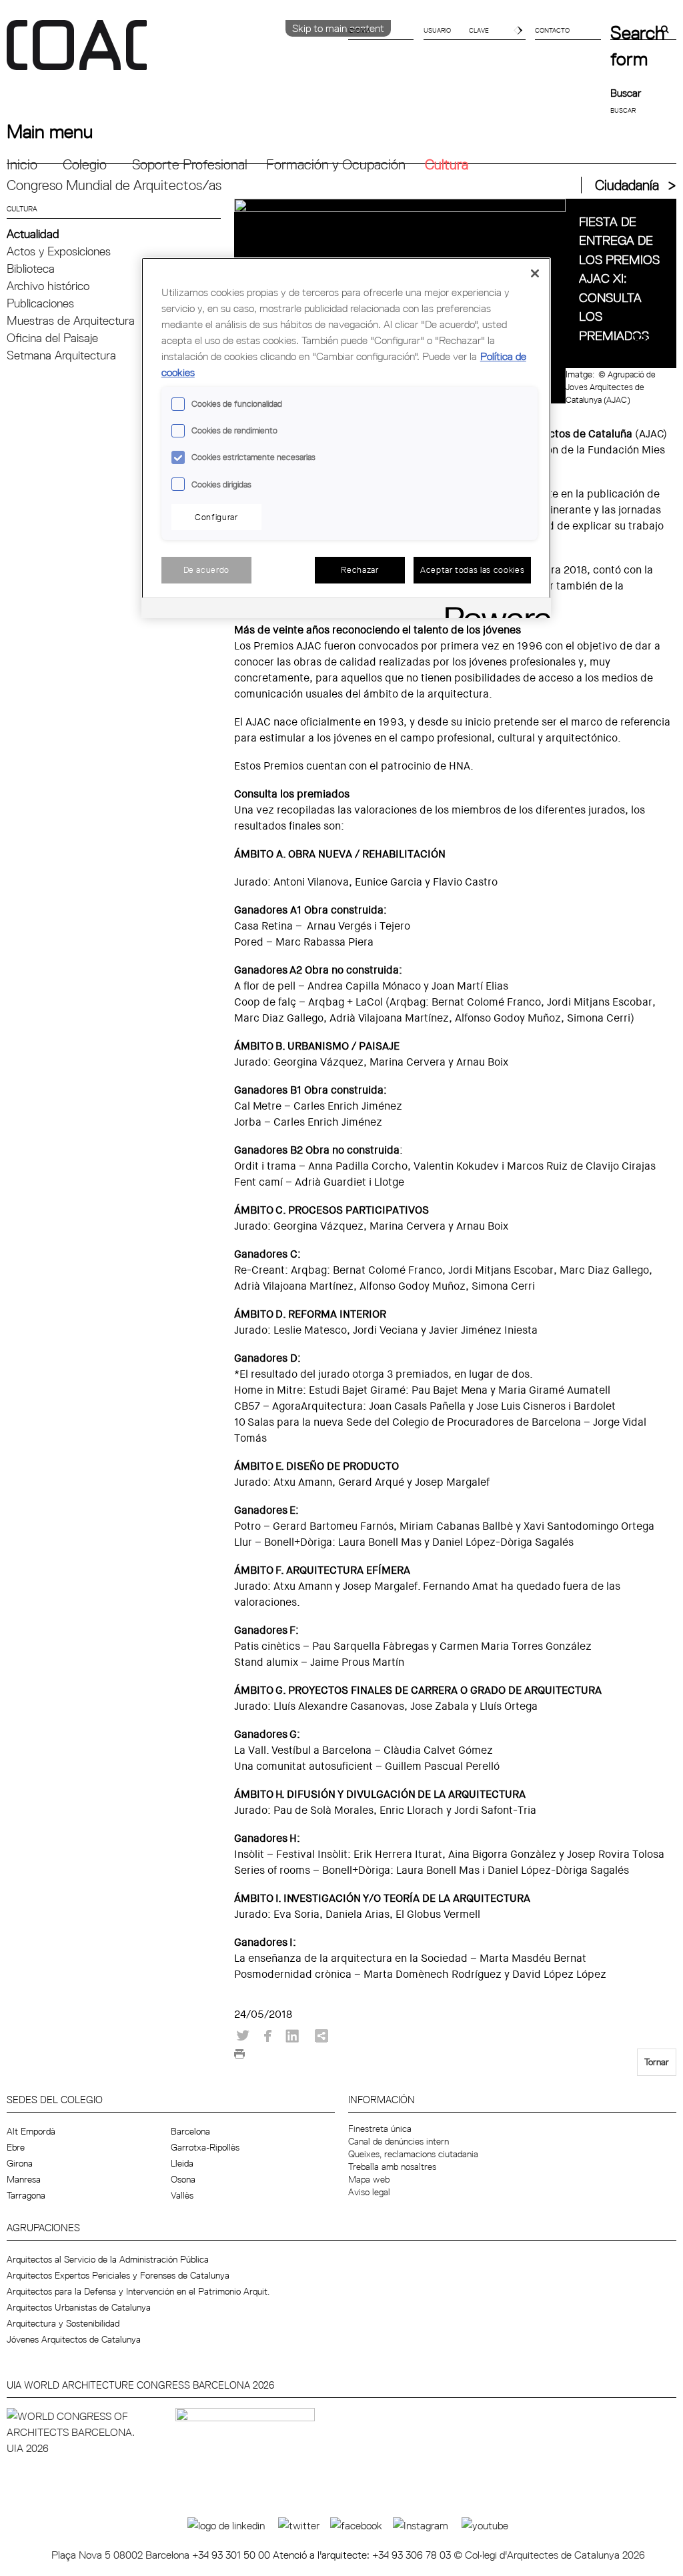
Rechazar (360, 569)
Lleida (182, 2163)
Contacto (552, 30)
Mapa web (369, 2179)
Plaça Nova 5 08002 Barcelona (122, 2555)
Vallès (182, 2195)
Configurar (216, 517)
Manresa (24, 2179)
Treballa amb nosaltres (392, 2167)
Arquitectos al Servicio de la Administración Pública (108, 2259)
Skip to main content (338, 28)
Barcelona (190, 2131)
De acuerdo (207, 569)
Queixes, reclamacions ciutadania (413, 2154)
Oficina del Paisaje (52, 338)
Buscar (626, 93)
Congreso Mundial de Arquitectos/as (114, 185)
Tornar (657, 2062)
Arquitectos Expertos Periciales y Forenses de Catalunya (118, 2275)
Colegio (85, 164)
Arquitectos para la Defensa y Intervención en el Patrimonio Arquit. (138, 2291)
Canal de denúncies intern (399, 2141)
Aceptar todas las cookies (472, 569)
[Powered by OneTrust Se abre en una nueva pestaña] (494, 610)
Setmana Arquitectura (61, 355)
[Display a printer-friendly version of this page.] (239, 2058)
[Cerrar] (535, 273)
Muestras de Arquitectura (71, 320)
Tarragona (26, 2195)
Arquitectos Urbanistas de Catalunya (79, 2307)
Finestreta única (380, 2129)
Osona (183, 2179)
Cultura (447, 164)
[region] (346, 438)
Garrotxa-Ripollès (205, 2147)
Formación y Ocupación (336, 164)
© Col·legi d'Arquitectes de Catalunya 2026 (549, 2555)
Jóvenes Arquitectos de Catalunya (74, 2339)
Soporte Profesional (190, 164)
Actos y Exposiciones (59, 251)
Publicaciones (40, 303)
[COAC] (174, 53)
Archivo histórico (48, 286)
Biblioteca (31, 268)
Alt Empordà (31, 2131)
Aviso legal (369, 2192)
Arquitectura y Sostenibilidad (63, 2323)
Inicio (22, 164)
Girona (20, 2163)
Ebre (16, 2147)
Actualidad (33, 234)
